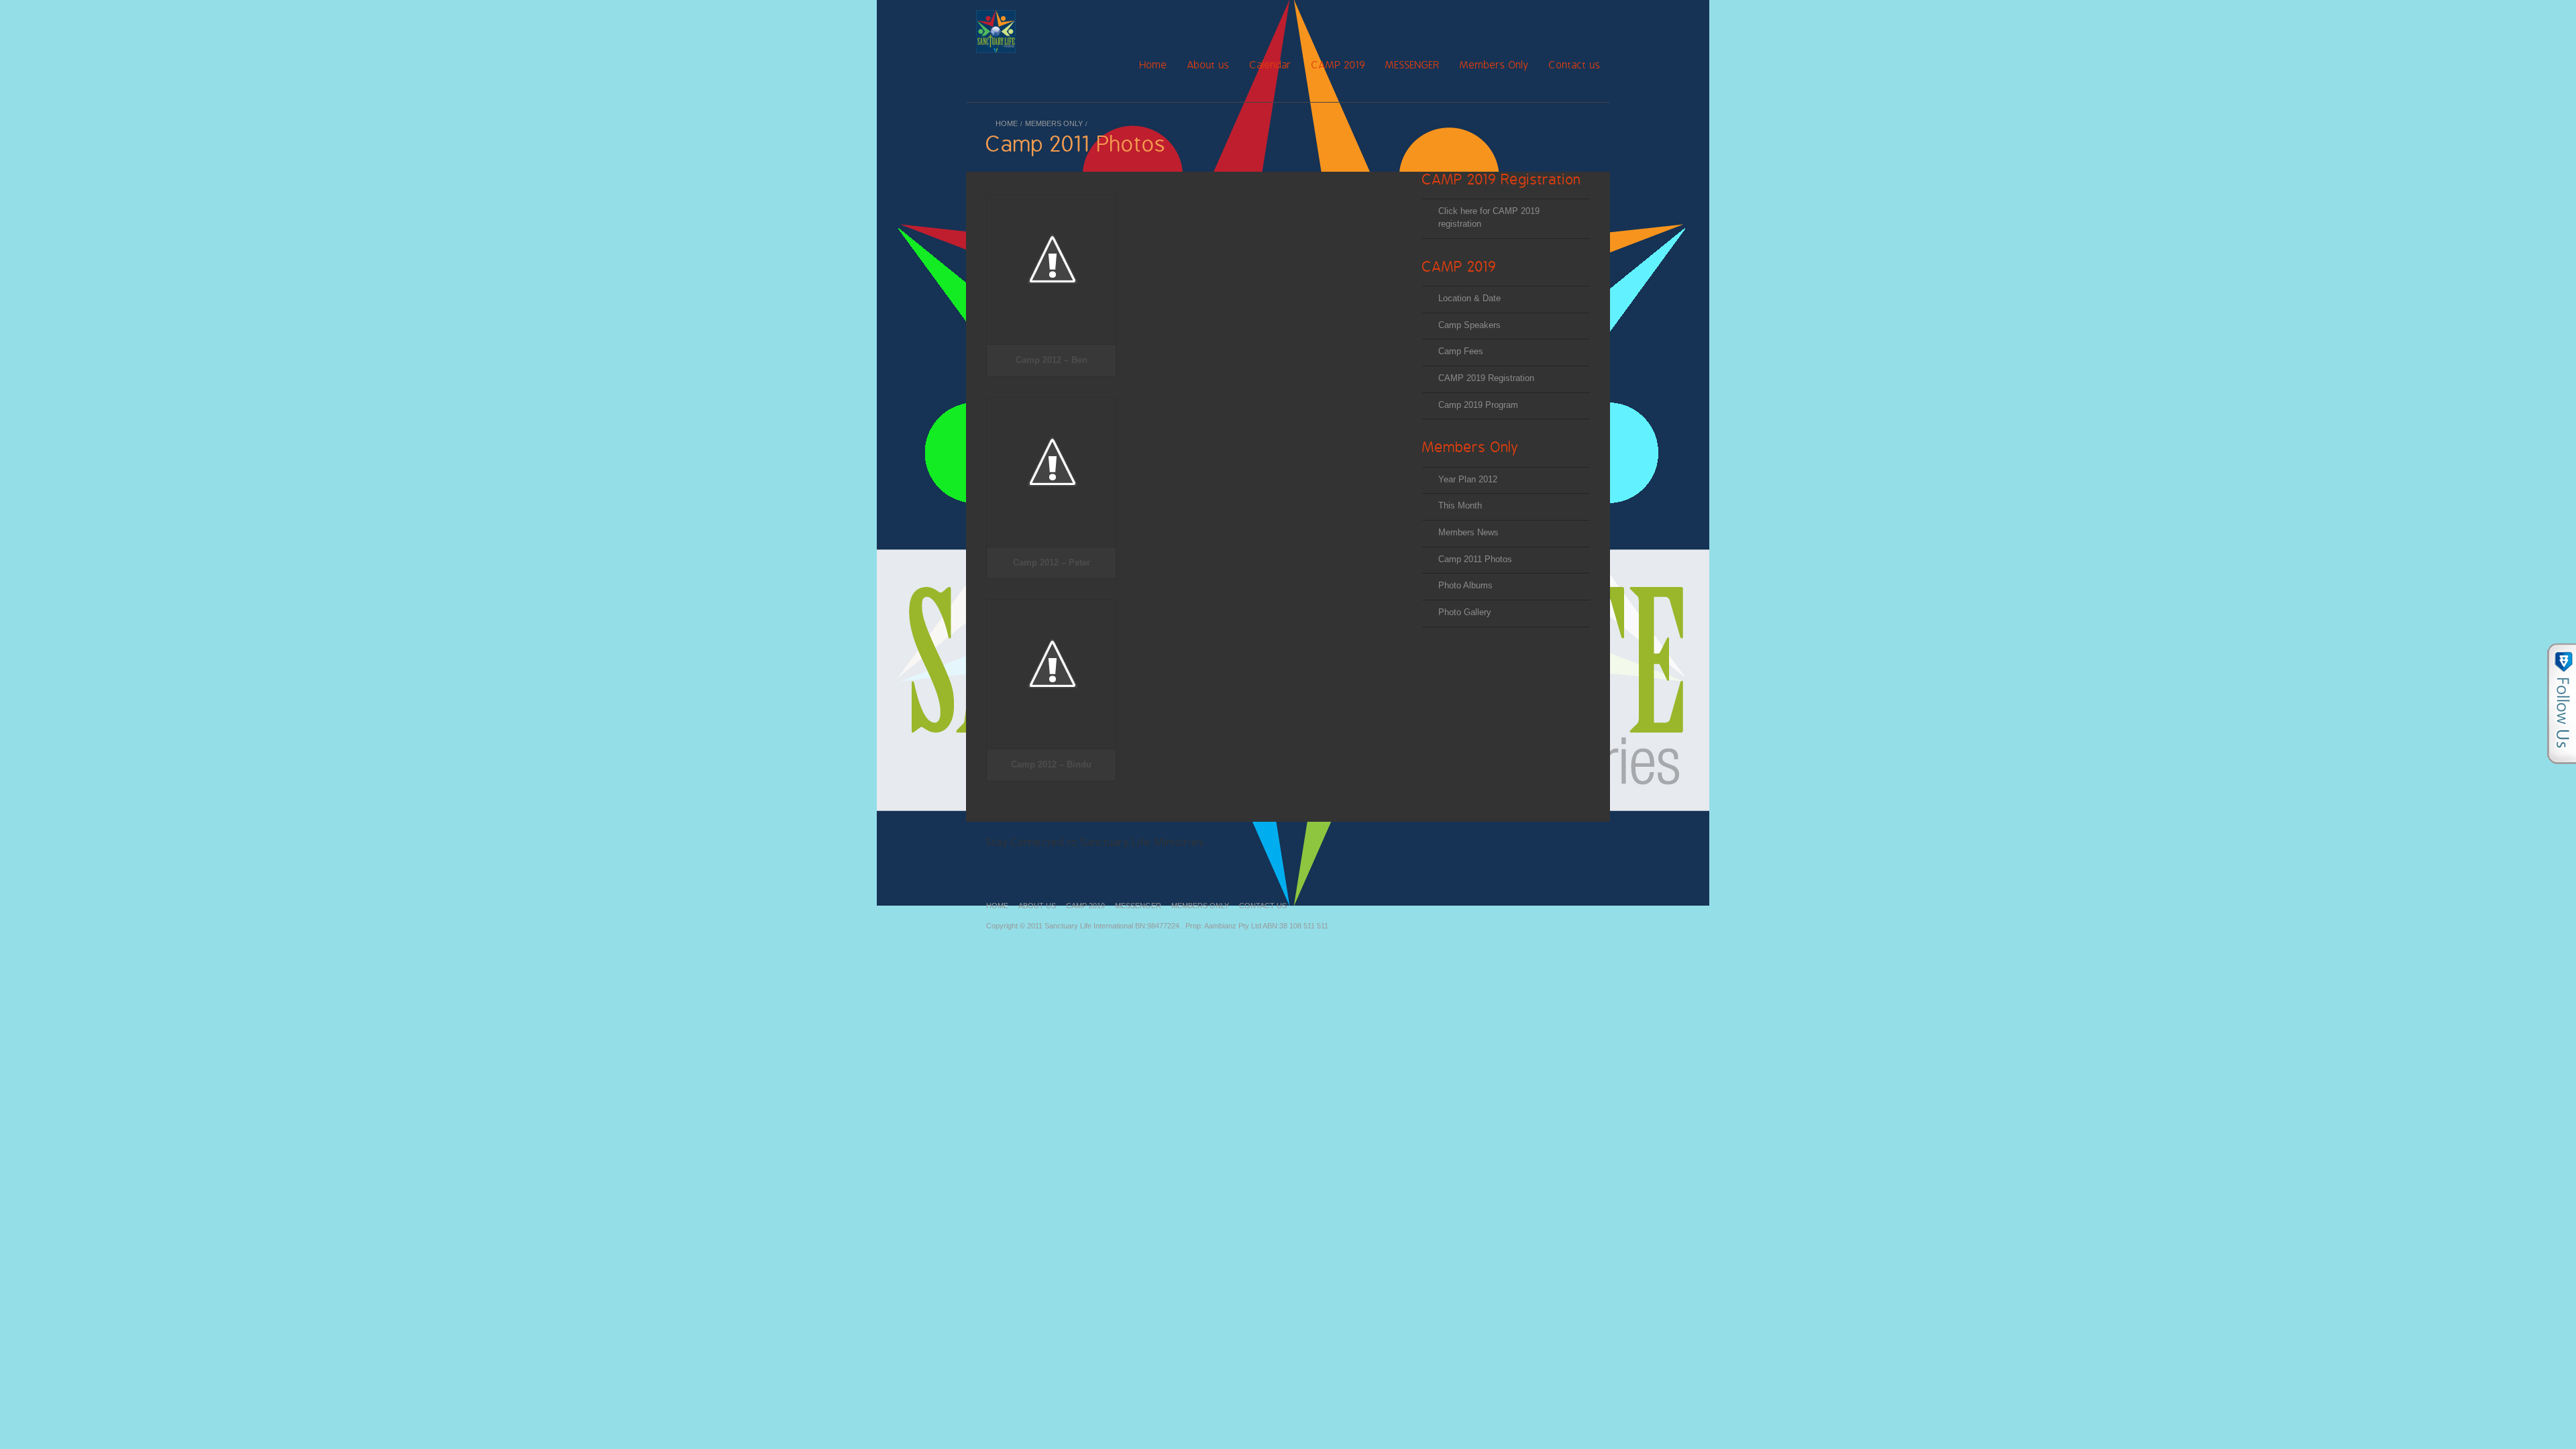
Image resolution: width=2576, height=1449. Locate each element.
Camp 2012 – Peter (1052, 562)
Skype (1575, 26)
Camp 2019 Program (1478, 405)
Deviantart (1433, 842)
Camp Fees (1461, 351)
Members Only (1494, 65)
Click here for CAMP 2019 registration (1489, 217)
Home (1114, 66)
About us (1209, 65)
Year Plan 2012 (1468, 479)
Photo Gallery (1465, 612)
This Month (1460, 505)
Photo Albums (1465, 585)
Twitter (1524, 26)
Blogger (1600, 26)
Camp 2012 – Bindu (1051, 764)
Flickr (1473, 26)
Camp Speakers (1469, 325)
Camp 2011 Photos (1475, 559)
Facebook (1447, 26)
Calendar (1271, 65)
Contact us (1575, 65)
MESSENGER (1412, 65)
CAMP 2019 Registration (1486, 378)
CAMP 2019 (1338, 65)
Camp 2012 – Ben (1052, 360)
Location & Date (1469, 298)
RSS (1498, 26)
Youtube (1549, 26)
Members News (1468, 532)
